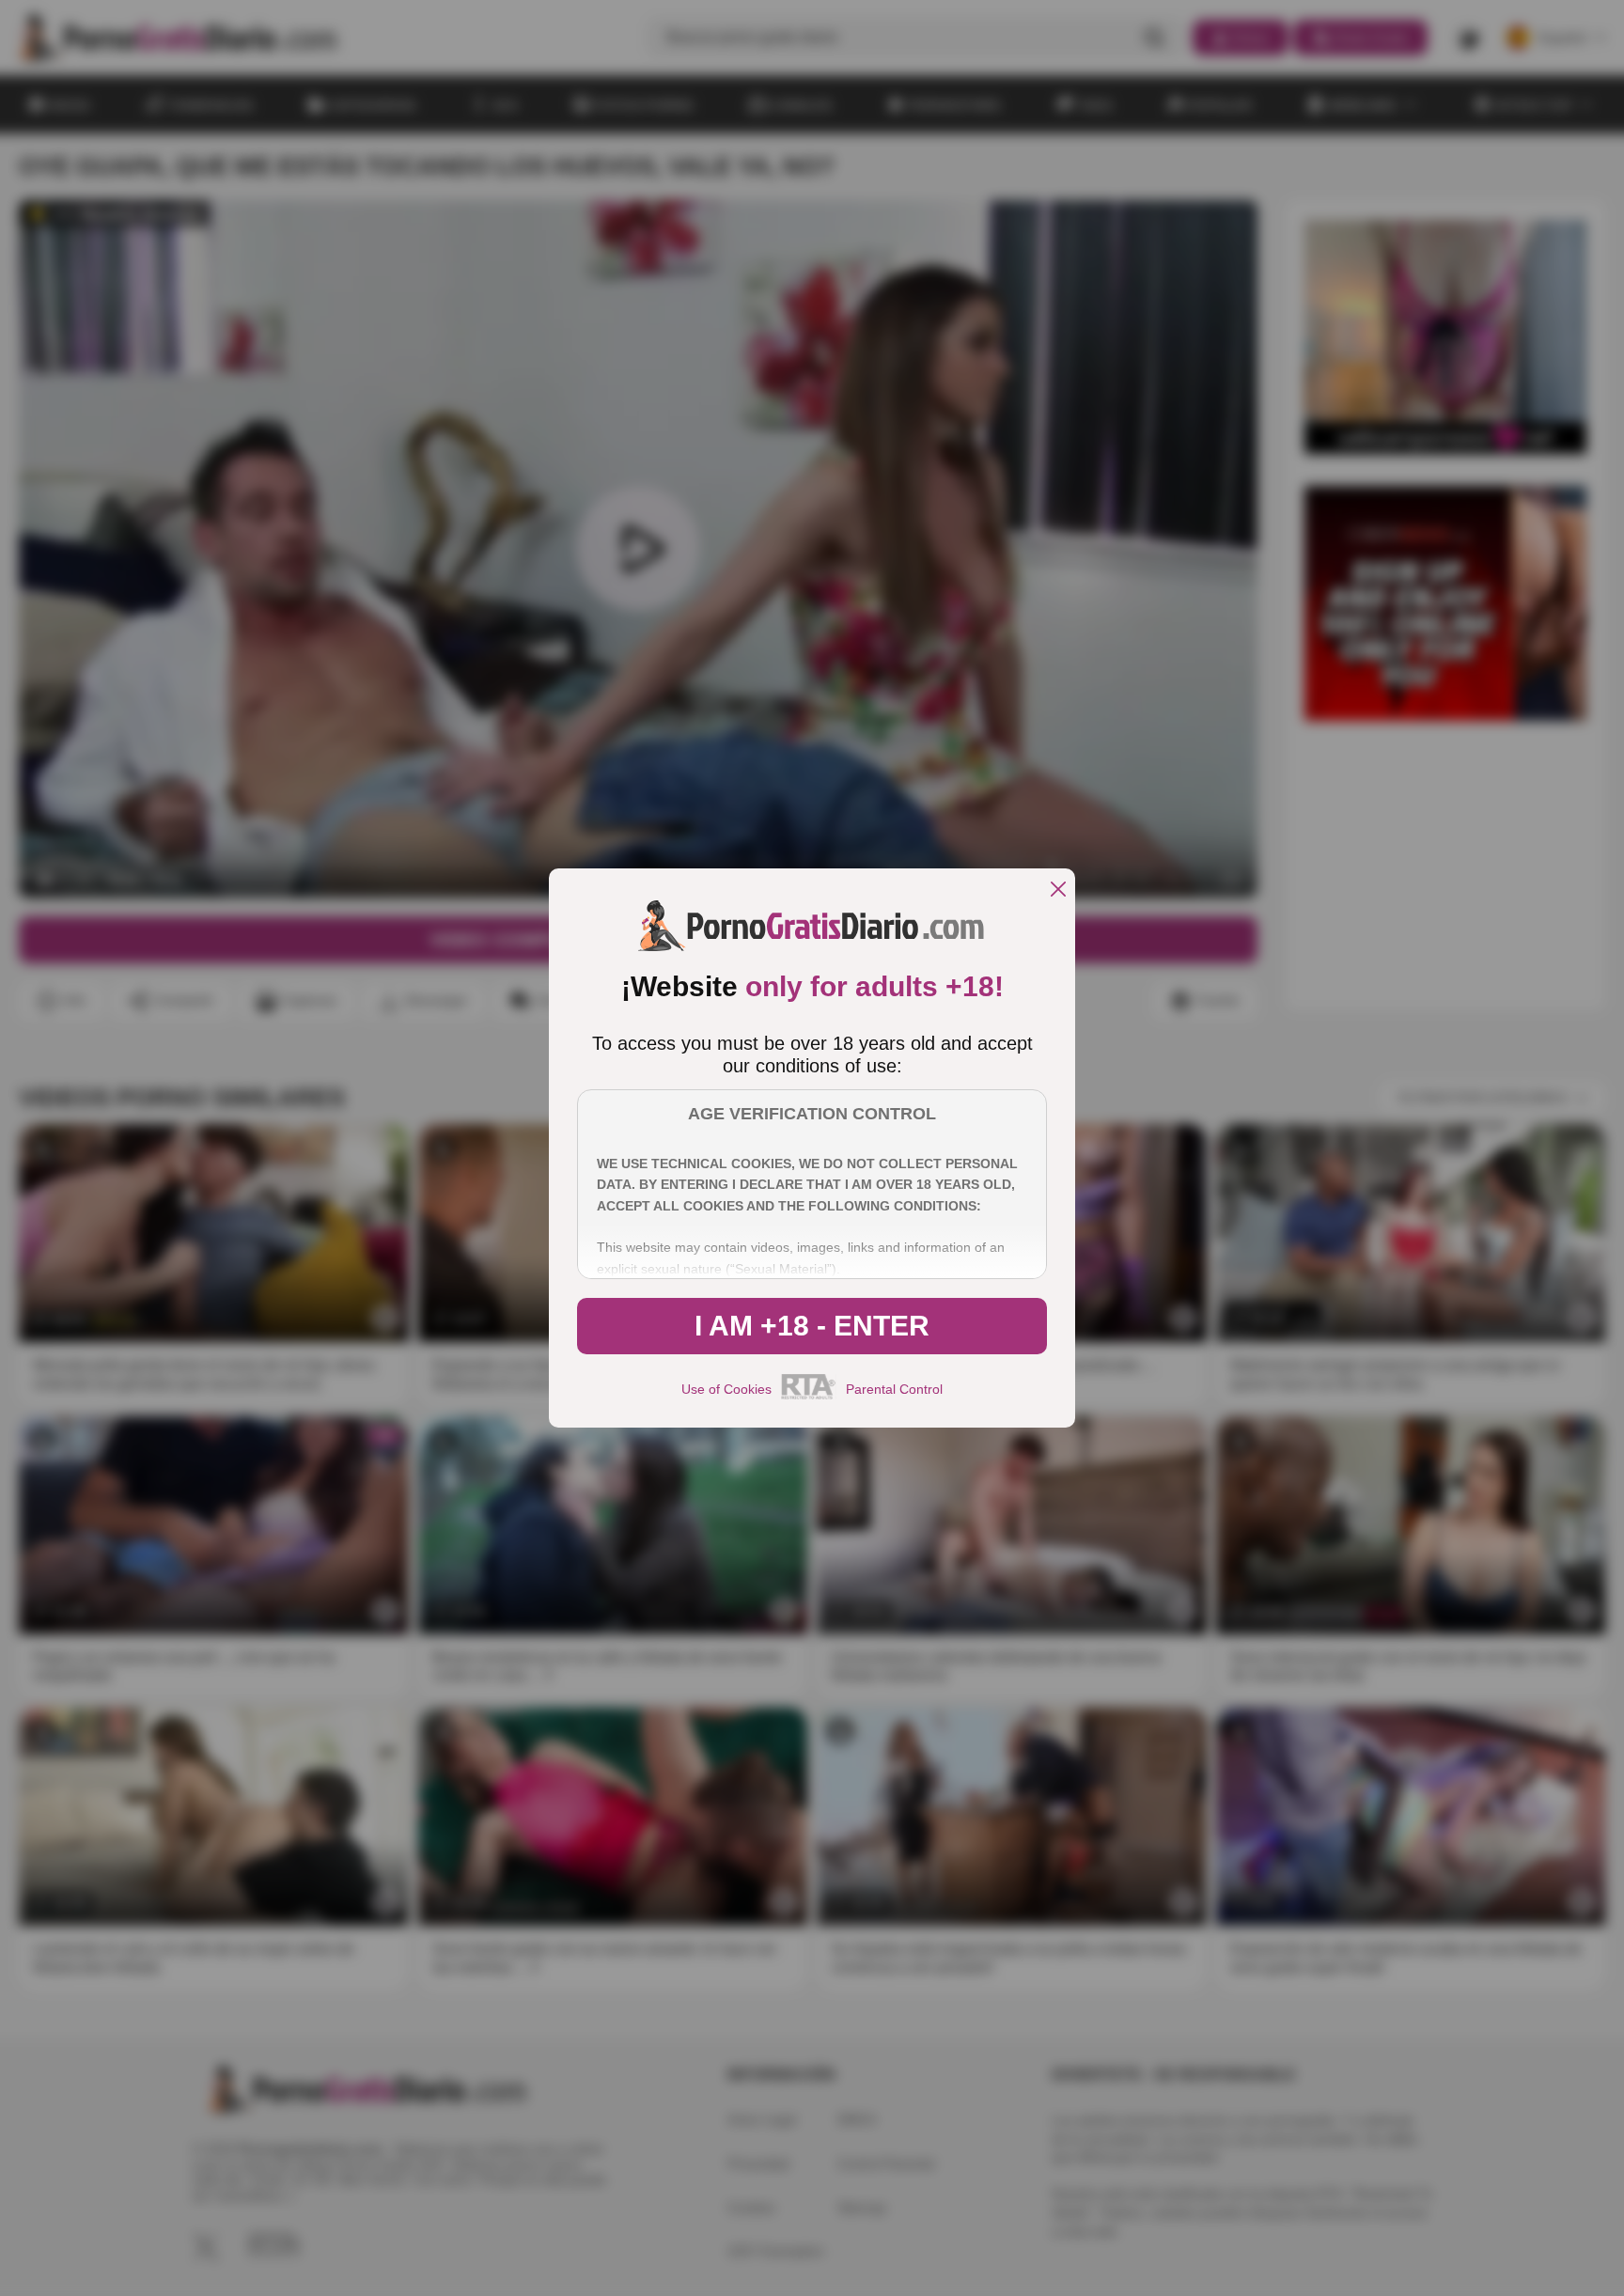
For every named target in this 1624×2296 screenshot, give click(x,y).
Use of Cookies (726, 1389)
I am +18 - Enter (812, 1326)
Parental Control (894, 1389)
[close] (1058, 890)
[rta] (809, 1397)
